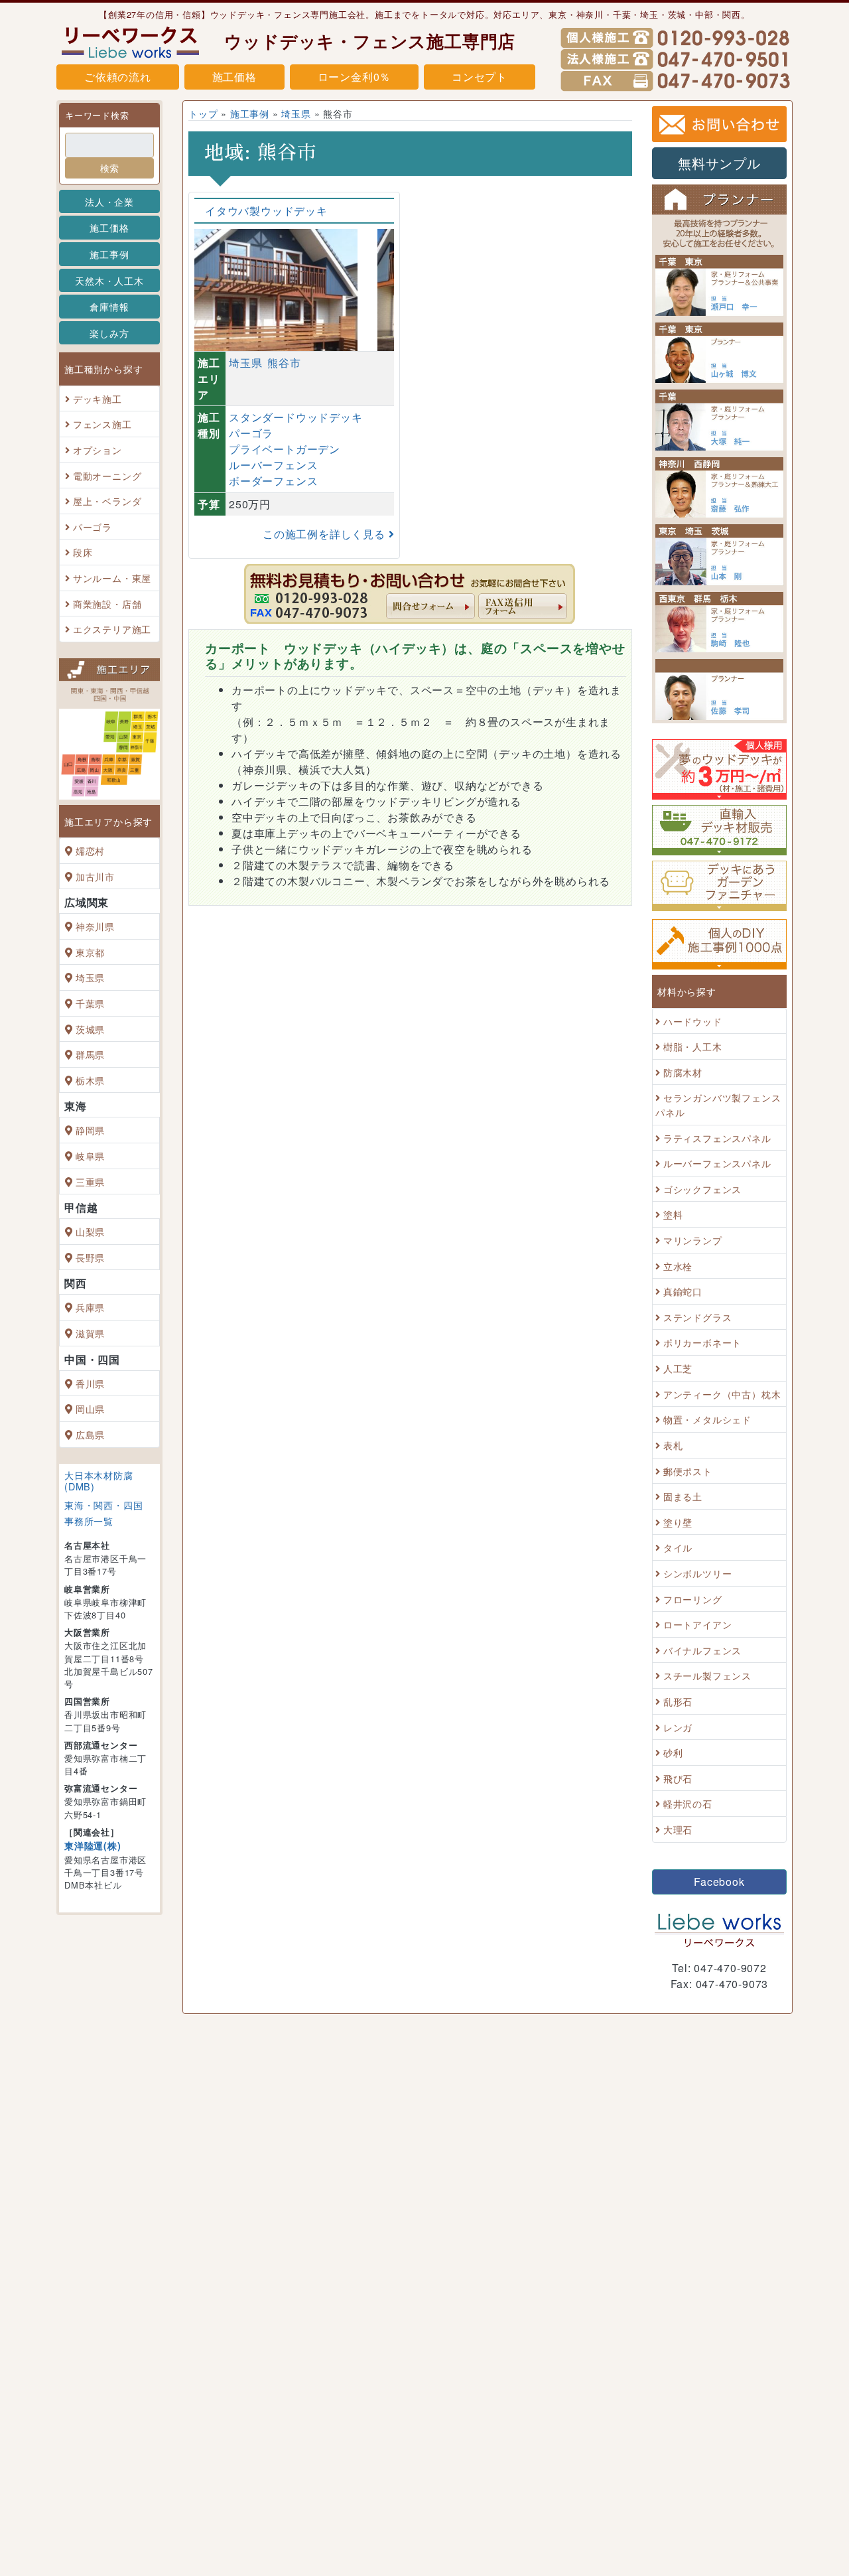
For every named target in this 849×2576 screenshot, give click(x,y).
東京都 (90, 952)
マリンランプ (693, 1240)
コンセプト (480, 77)
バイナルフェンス (702, 1650)
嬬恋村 (90, 850)
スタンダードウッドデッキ (296, 417)
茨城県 (90, 1029)
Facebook (719, 1882)
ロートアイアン (698, 1624)
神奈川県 (95, 926)
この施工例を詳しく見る (326, 534)
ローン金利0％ (355, 77)
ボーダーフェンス (273, 481)
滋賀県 (90, 1333)
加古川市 (95, 876)
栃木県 (90, 1080)
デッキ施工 (98, 398)
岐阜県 (90, 1156)
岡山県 (90, 1408)
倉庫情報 (109, 306)
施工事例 (109, 254)
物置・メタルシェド (707, 1420)
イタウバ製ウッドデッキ (266, 211)
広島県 (90, 1434)
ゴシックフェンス (702, 1189)
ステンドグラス (698, 1317)
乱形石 (678, 1701)
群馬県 (90, 1054)
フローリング (693, 1599)
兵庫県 (90, 1308)
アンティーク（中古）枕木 (722, 1394)
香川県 (90, 1383)
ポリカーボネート (702, 1343)
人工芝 (678, 1368)
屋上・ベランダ (107, 501)
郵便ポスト (688, 1471)
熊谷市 (284, 363)
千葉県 (90, 1003)
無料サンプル (719, 163)
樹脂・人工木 (693, 1046)
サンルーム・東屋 (112, 578)
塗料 (673, 1215)
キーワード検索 (97, 115)
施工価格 (234, 77)
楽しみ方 (109, 333)
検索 (109, 168)
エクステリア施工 (112, 629)
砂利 (673, 1752)
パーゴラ (93, 527)
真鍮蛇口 (683, 1291)
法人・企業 (109, 201)
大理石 (678, 1829)
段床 (83, 552)
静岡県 (90, 1130)
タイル (678, 1548)
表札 (673, 1445)
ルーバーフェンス (273, 465)
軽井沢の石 (688, 1804)
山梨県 (90, 1231)
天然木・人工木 (109, 280)
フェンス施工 (102, 424)
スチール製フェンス (707, 1676)
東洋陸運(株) (93, 1845)
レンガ (678, 1727)
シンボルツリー (698, 1573)
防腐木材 (683, 1072)
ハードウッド (693, 1021)
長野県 (90, 1257)
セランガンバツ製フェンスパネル (718, 1105)
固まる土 (683, 1496)
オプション (98, 450)
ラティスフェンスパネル (717, 1138)
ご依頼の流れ (118, 77)
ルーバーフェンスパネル (717, 1163)
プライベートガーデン (285, 449)
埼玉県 (90, 978)
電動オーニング (107, 475)
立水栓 (678, 1266)
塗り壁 (678, 1522)
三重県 (90, 1181)
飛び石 (678, 1778)
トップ (203, 113)
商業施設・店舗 (107, 604)
